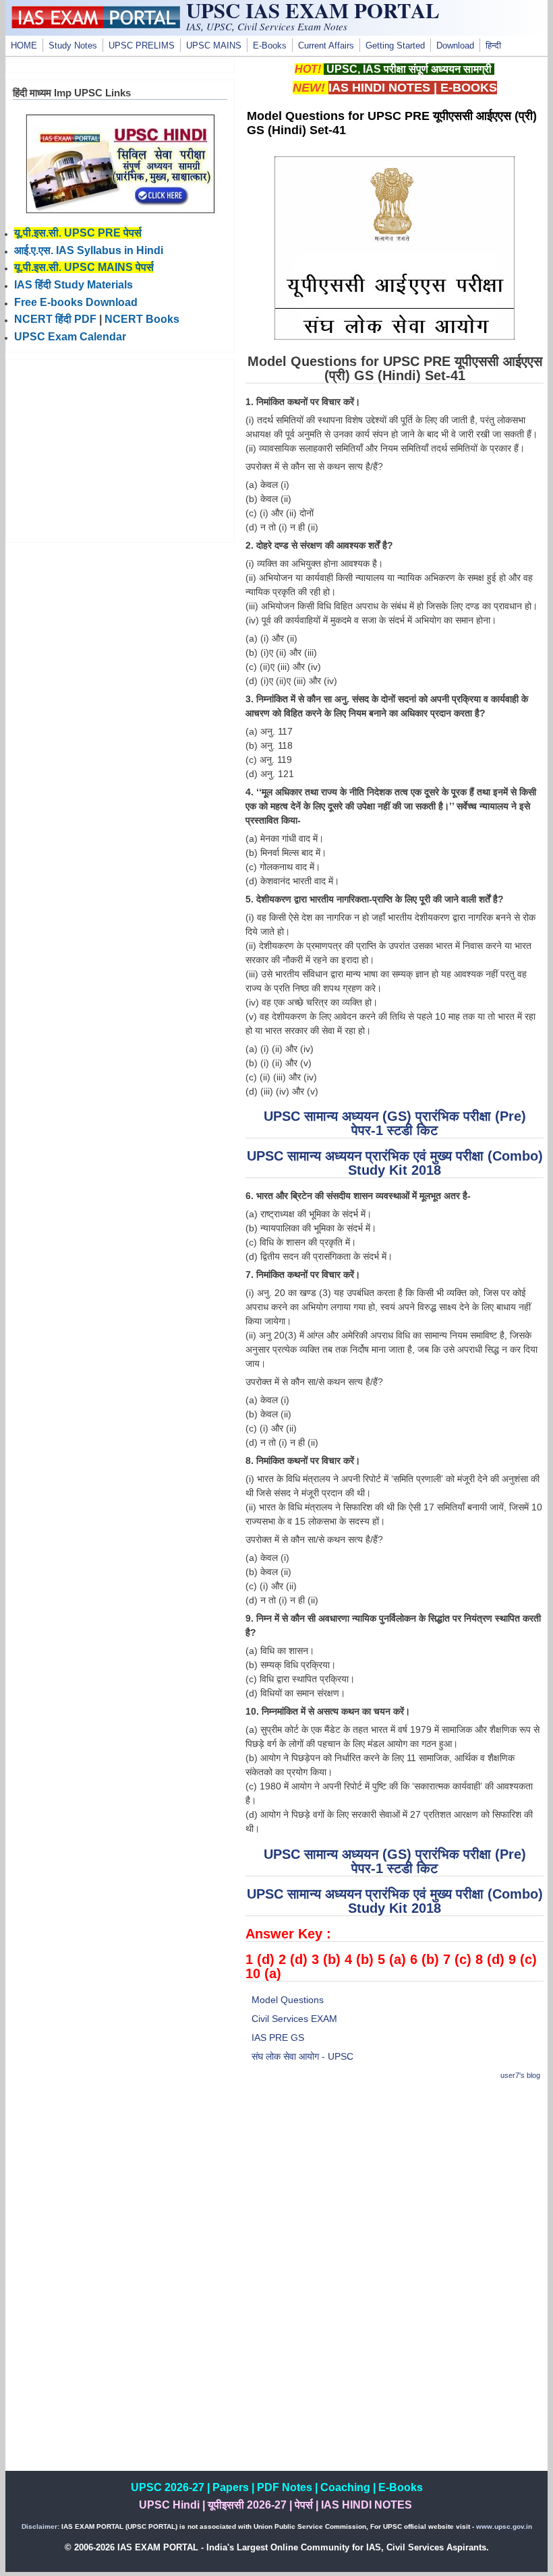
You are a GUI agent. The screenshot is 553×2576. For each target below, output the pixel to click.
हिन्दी (493, 46)
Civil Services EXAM (294, 2019)
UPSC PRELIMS (142, 46)
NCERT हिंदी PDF (55, 319)
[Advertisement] (395, 2188)
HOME (24, 46)
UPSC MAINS (214, 46)
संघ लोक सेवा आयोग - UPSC (302, 2056)
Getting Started (395, 46)
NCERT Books (142, 319)
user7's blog (520, 2075)
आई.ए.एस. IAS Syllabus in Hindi (89, 250)
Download (455, 46)
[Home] (96, 25)
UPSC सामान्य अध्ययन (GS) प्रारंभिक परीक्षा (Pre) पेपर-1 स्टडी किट (395, 1123)
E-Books (270, 46)
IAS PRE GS (278, 2037)
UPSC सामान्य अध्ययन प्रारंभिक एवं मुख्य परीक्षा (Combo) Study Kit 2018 (395, 1163)
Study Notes (73, 46)
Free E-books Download (76, 302)
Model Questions (288, 2000)
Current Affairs (326, 46)
